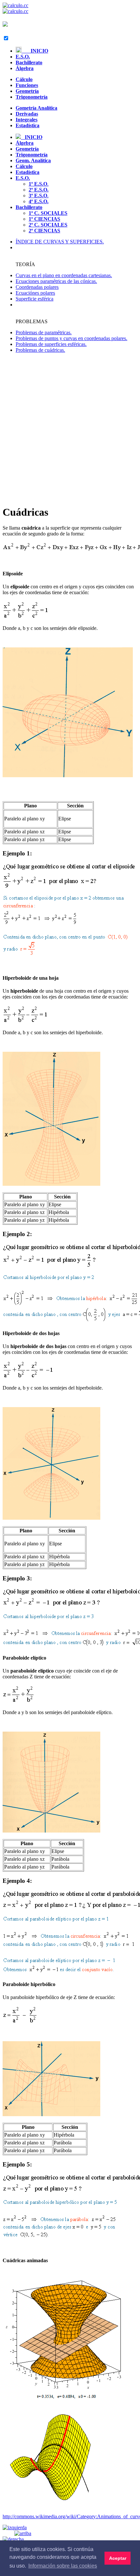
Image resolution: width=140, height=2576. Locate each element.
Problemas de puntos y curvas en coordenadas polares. (71, 338)
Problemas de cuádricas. (40, 350)
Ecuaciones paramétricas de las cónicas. (56, 281)
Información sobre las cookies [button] (63, 2566)
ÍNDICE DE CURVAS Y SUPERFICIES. (60, 242)
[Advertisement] (70, 429)
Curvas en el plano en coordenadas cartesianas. (64, 275)
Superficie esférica (35, 299)
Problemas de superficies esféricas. (51, 344)
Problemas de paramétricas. (44, 332)
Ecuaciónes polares (35, 293)
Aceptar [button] (118, 2558)
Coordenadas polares (37, 287)
